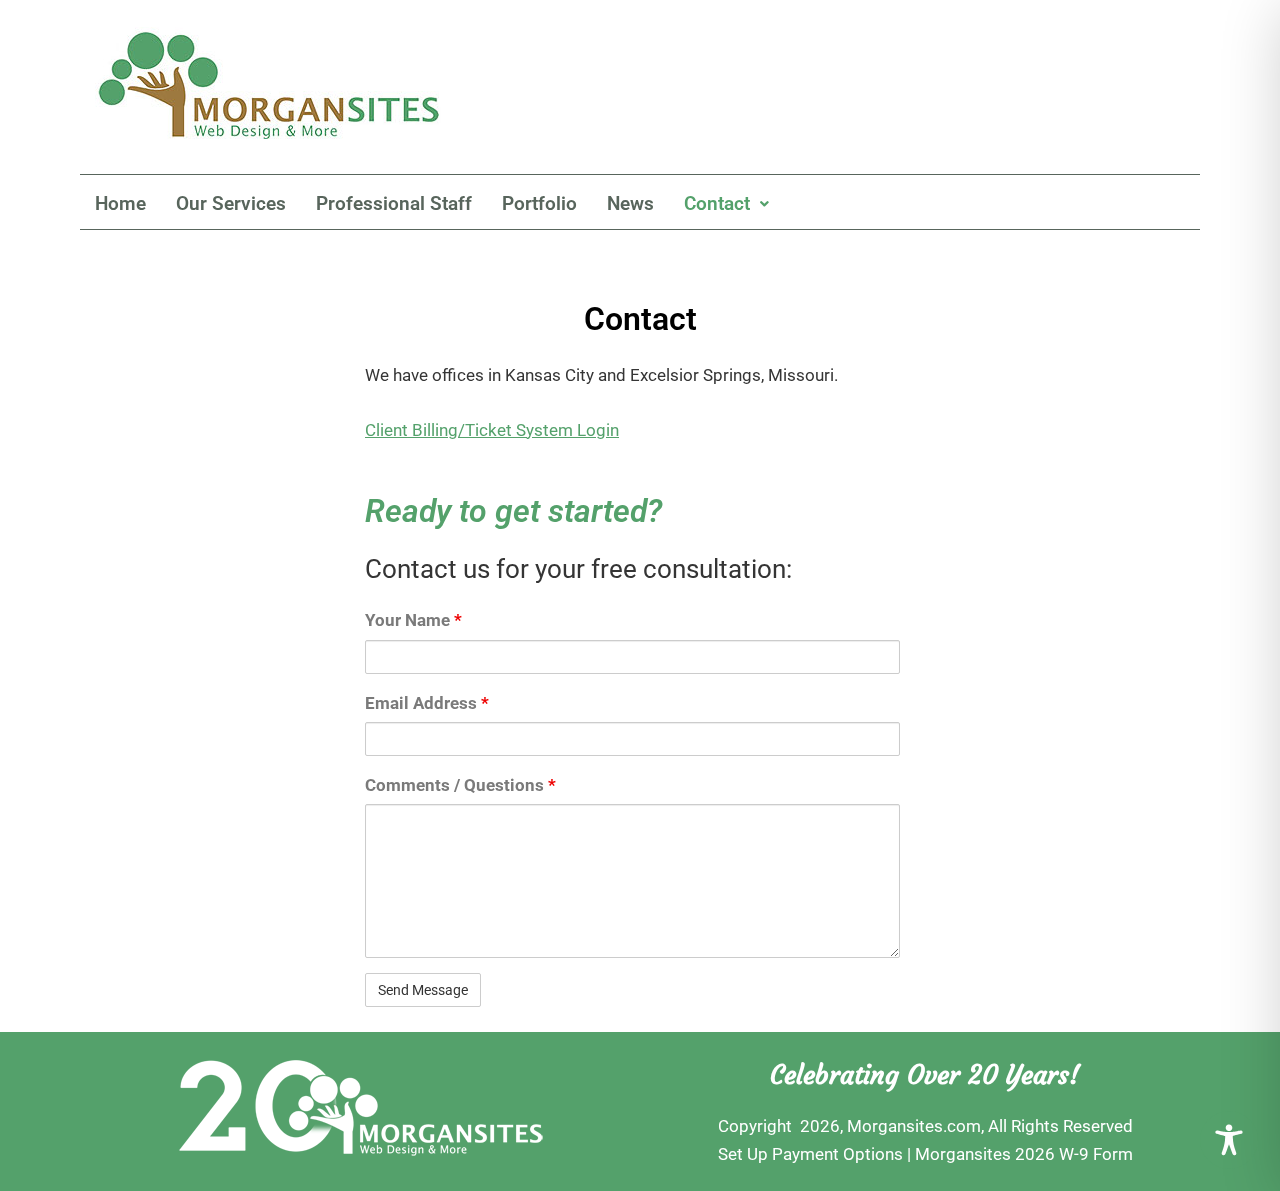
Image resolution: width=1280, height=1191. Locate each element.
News (630, 203)
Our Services (231, 203)
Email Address (427, 703)
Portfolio (539, 203)
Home (120, 203)
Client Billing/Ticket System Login (492, 430)
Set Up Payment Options (810, 1154)
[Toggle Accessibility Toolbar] (1229, 1140)
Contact (717, 203)
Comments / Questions (460, 785)
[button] (726, 203)
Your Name (413, 620)
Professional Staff (394, 203)
